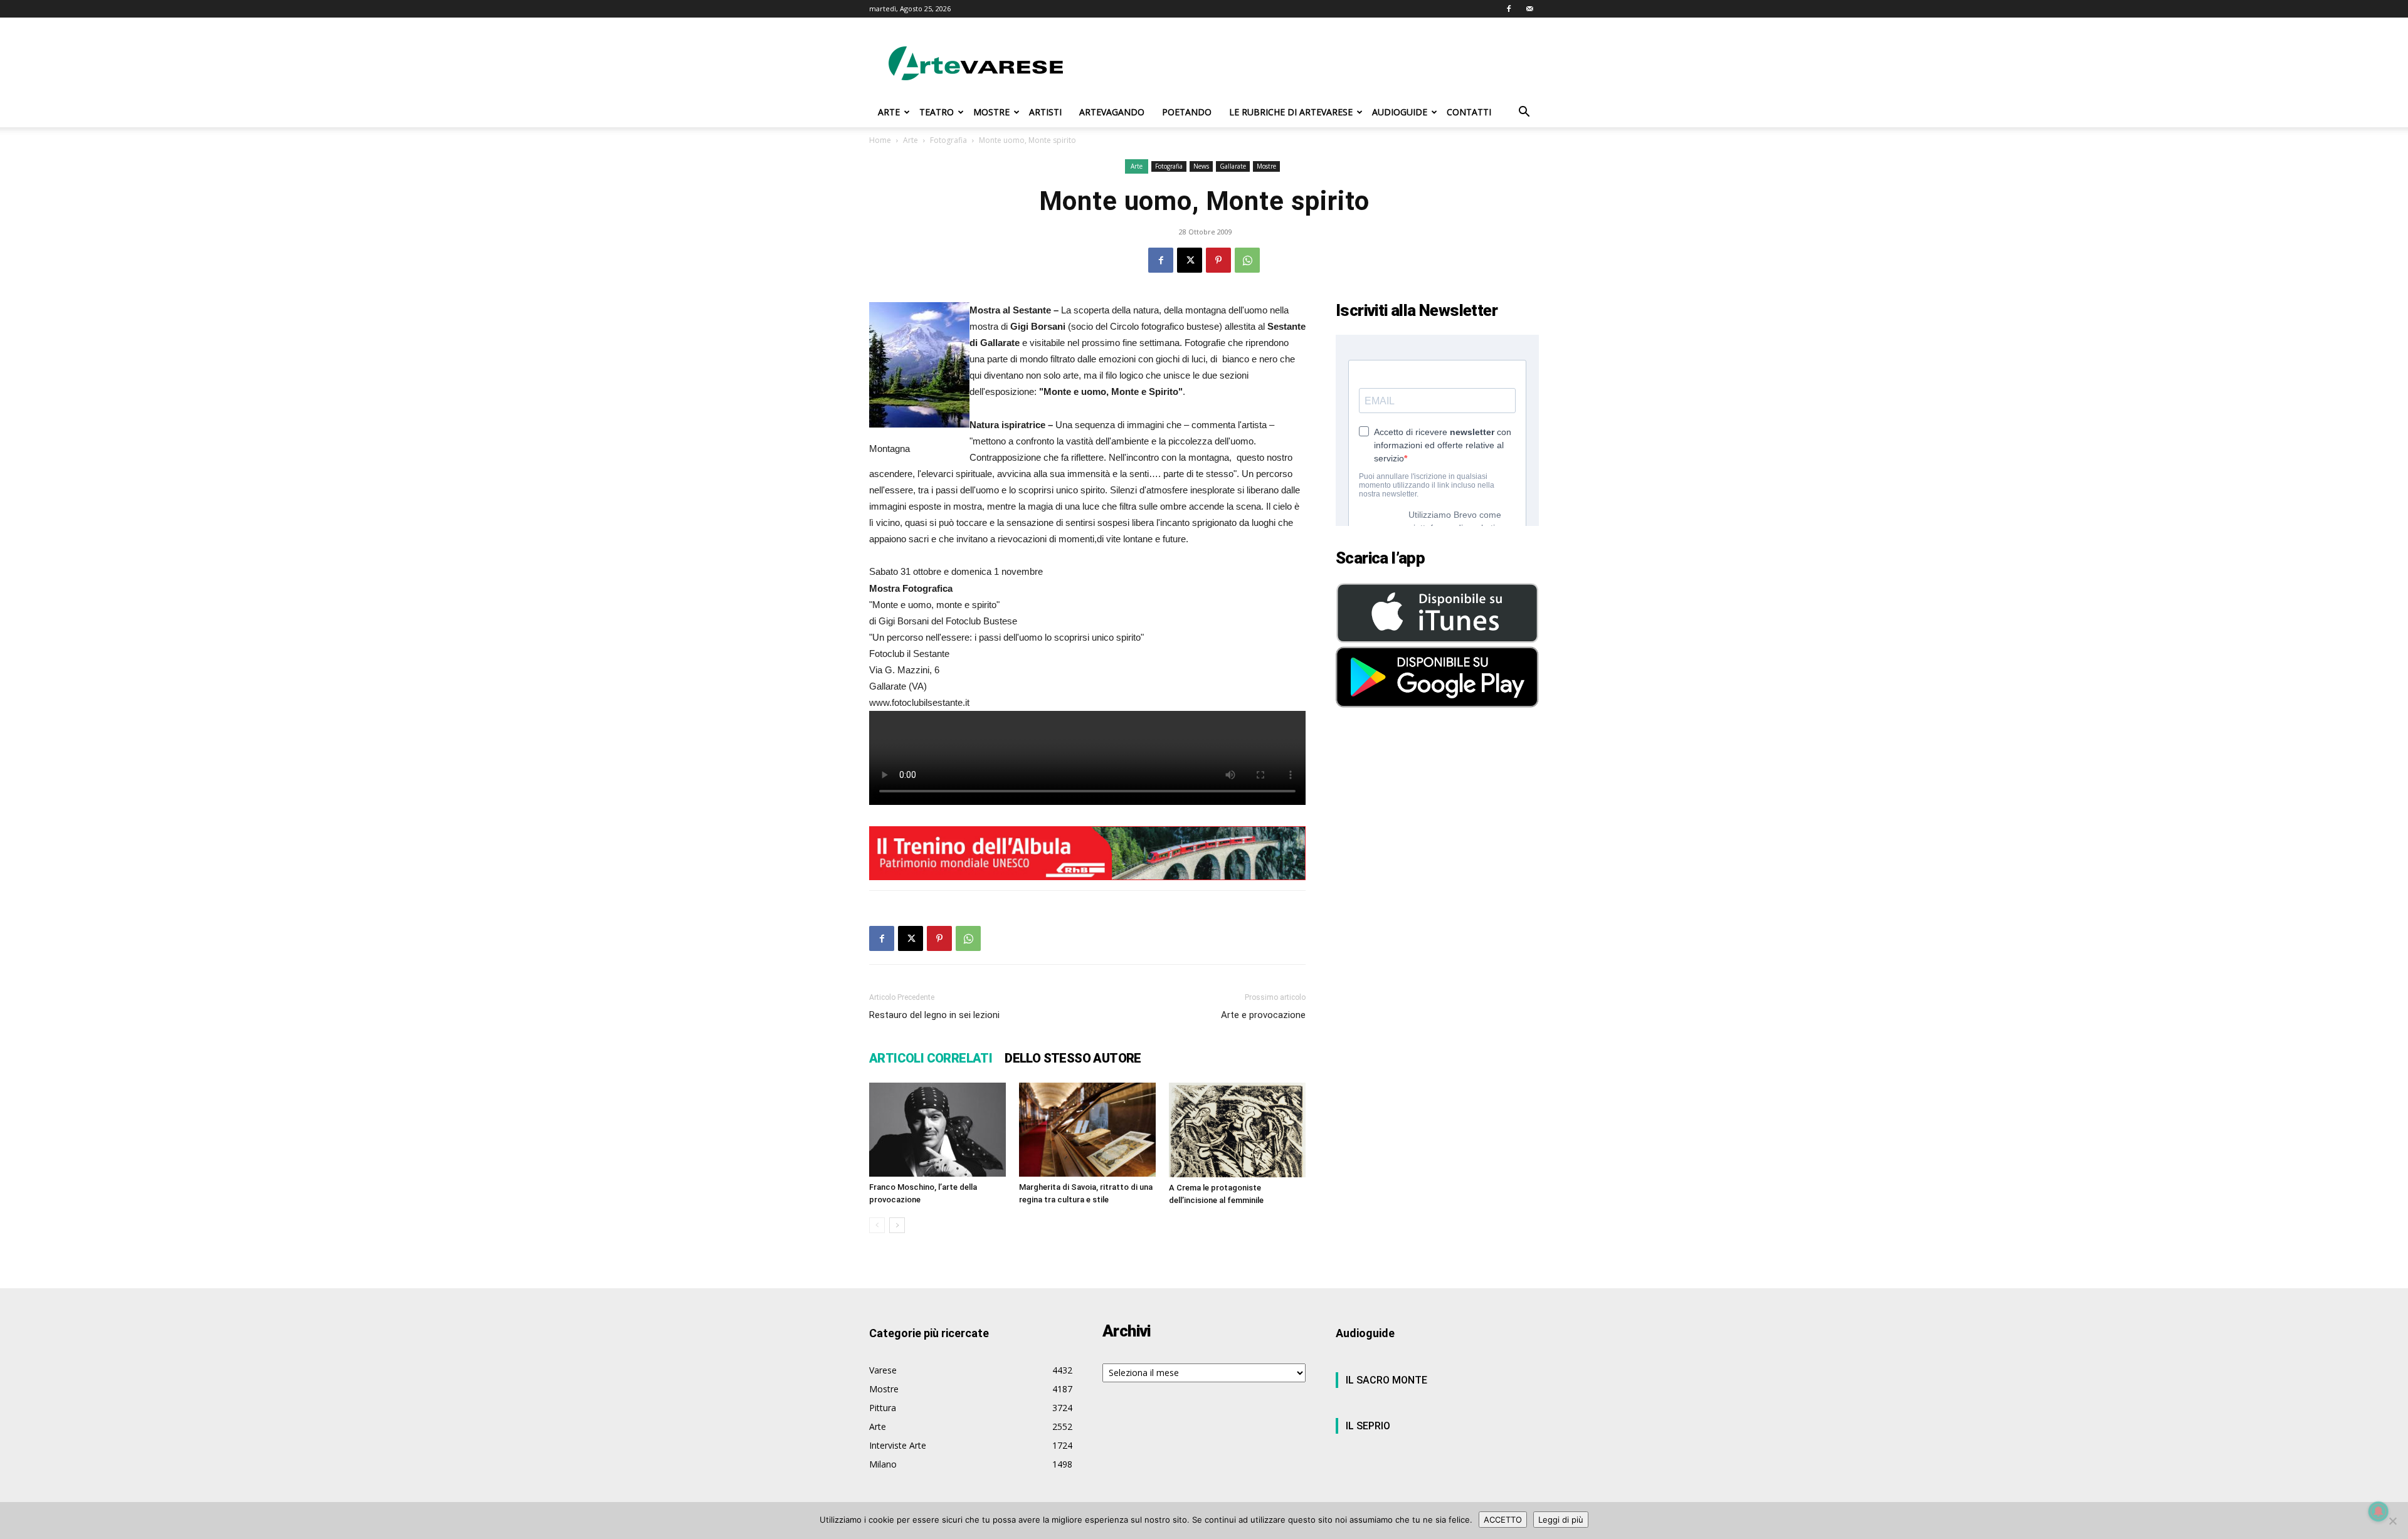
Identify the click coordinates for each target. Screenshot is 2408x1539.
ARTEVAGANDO (1112, 112)
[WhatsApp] (1247, 260)
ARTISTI (1045, 112)
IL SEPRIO (1368, 1426)
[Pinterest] (1218, 260)
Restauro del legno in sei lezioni (934, 1015)
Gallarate (1233, 166)
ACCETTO (1503, 1520)
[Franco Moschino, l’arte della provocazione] (937, 1130)
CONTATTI (1469, 112)
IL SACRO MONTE (1386, 1380)
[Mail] (1529, 9)
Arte (911, 140)
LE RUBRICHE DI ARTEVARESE (1291, 112)
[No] (2392, 1521)
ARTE (889, 112)
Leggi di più (1561, 1520)
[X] (1190, 260)
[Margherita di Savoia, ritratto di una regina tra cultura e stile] (1087, 1130)
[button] (1524, 113)
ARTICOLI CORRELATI (931, 1058)
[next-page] (897, 1225)
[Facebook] (1509, 9)
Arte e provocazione (1263, 1015)
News (1201, 166)
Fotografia (948, 140)
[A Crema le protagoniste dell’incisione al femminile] (1237, 1130)
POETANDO (1187, 112)
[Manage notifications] (2379, 1511)
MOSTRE (991, 112)
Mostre (1266, 166)
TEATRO (937, 112)
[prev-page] (877, 1225)
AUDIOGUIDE (1400, 112)
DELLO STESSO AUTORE (1073, 1058)
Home (880, 140)
